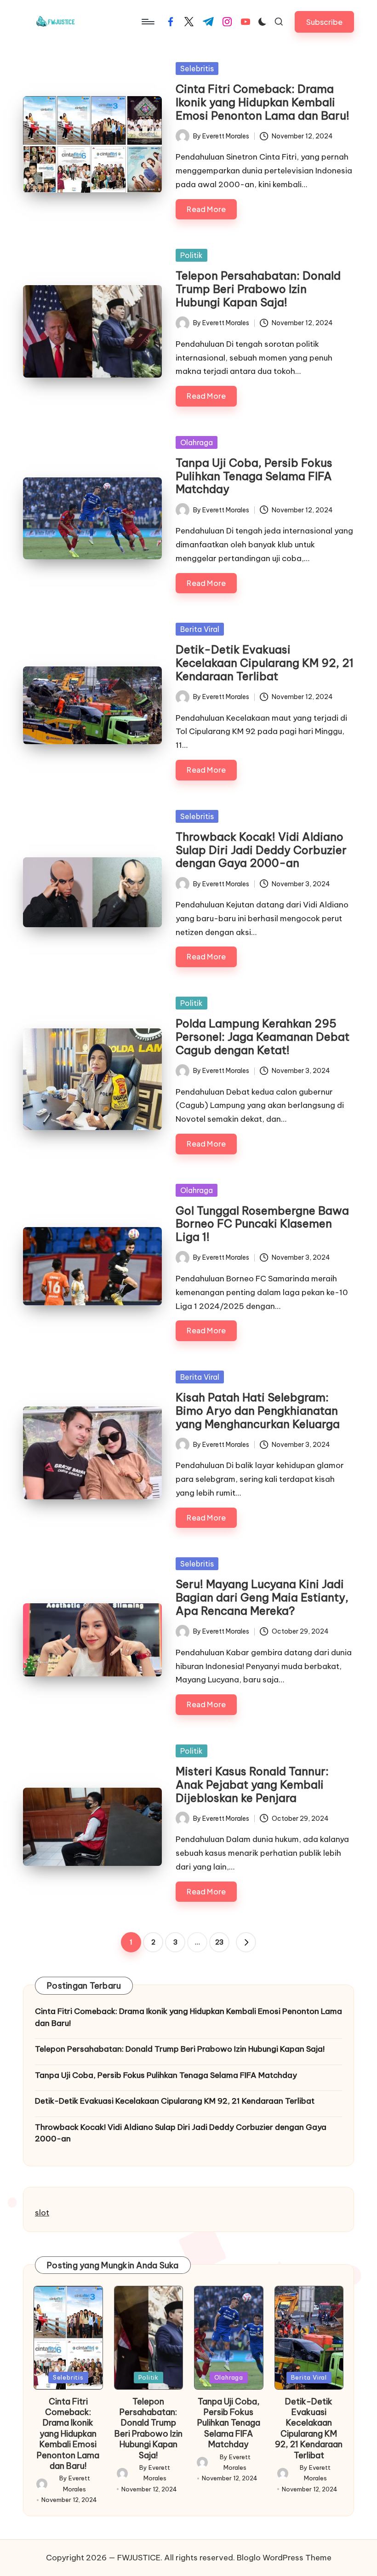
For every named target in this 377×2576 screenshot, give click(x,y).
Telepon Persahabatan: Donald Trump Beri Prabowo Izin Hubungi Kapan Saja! (258, 289)
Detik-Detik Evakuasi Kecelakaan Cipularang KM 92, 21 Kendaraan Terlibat (265, 663)
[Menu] (147, 22)
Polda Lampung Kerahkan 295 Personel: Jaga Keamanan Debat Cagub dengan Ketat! (263, 1037)
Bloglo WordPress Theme (284, 2558)
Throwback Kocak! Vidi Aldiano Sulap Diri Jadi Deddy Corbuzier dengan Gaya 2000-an (261, 850)
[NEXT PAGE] (246, 1942)
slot (42, 2213)
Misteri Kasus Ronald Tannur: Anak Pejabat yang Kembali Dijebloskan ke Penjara (252, 1784)
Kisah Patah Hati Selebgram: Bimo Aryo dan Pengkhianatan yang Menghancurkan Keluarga (258, 1411)
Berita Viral (200, 629)
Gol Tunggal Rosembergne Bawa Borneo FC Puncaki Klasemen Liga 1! (262, 1224)
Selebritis (197, 69)
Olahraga (197, 442)
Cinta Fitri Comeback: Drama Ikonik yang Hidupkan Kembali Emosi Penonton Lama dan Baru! (263, 102)
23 (219, 1942)
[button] (324, 22)
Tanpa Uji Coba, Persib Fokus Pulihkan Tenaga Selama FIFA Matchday (254, 476)
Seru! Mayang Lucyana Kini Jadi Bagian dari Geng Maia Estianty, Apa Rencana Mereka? (262, 1597)
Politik (191, 255)
